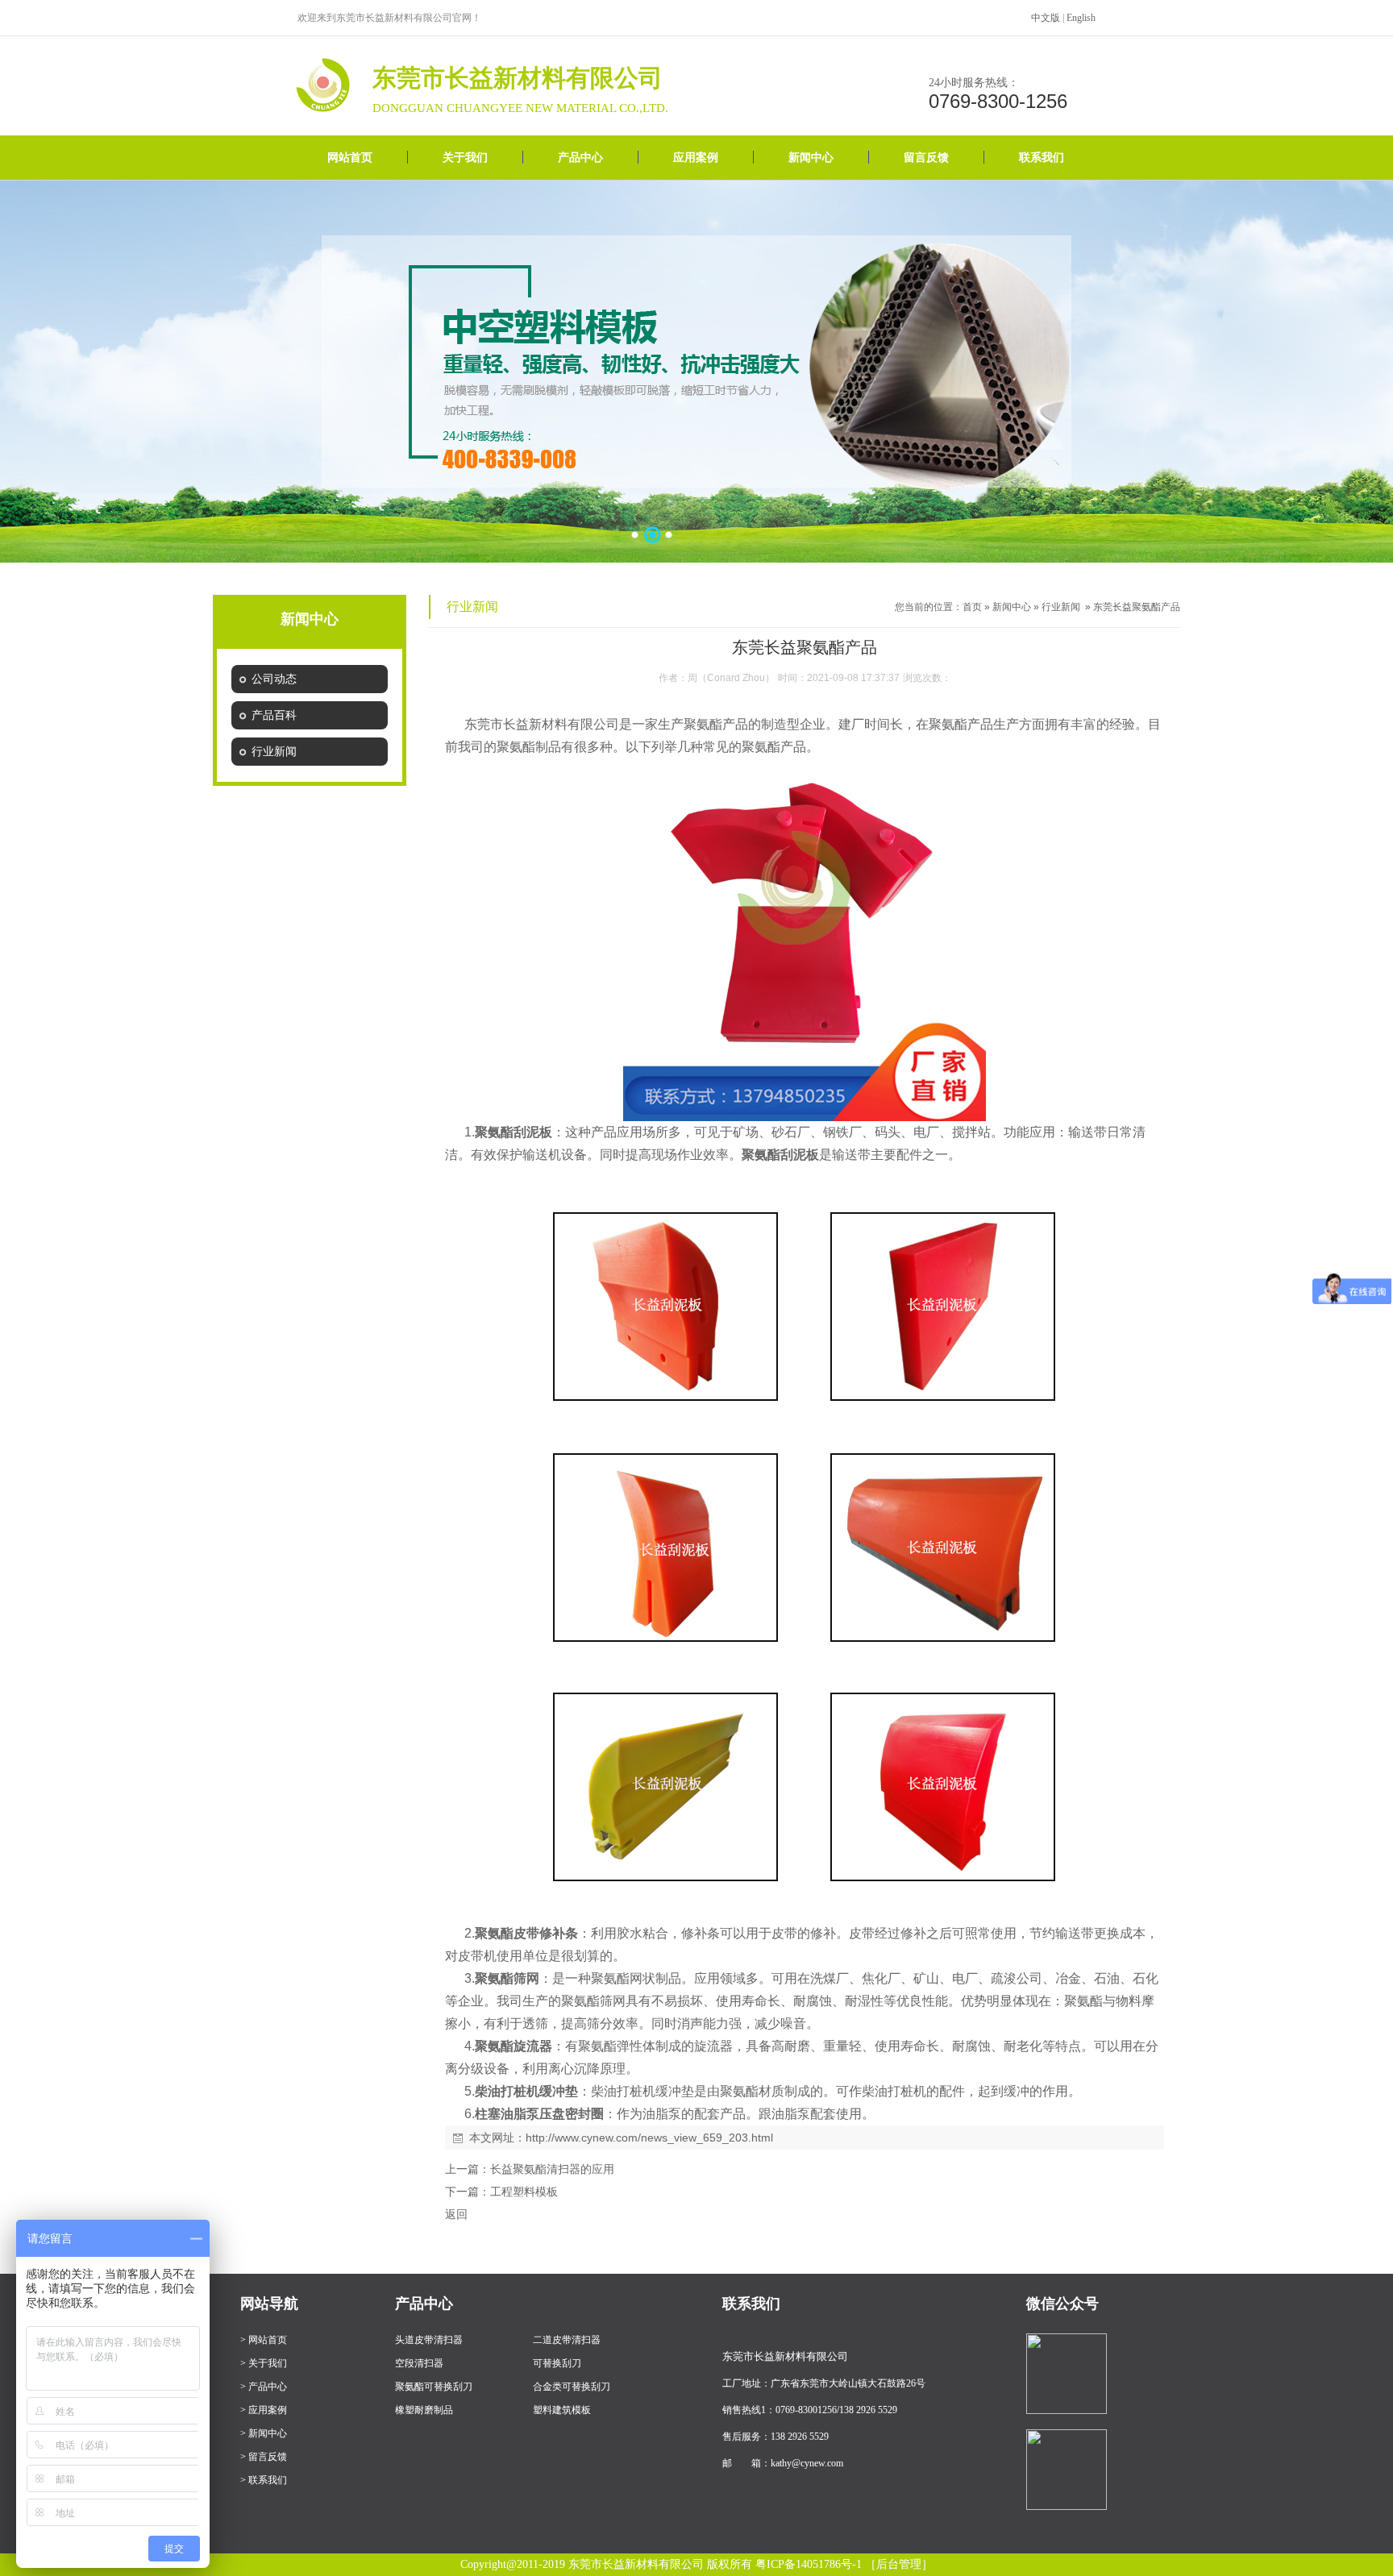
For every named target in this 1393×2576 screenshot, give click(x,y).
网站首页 (350, 158)
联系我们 (1042, 158)
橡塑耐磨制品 (424, 2410)
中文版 (1046, 18)
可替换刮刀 (557, 2363)
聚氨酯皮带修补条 (526, 1933)
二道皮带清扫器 (567, 2340)
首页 (972, 607)
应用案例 (696, 158)
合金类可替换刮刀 (572, 2387)
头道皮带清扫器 (429, 2340)
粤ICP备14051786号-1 (809, 2564)
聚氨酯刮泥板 (514, 1132)
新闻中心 (811, 158)
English (1081, 18)
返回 (456, 2214)
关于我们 (465, 158)
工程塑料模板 (524, 2192)
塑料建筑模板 (562, 2410)
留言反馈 (926, 158)
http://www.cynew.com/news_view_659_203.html (649, 2138)
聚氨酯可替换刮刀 (434, 2387)
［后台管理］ (899, 2564)
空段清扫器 (419, 2363)
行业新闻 (1061, 607)
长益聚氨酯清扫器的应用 (552, 2169)
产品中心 (580, 158)
